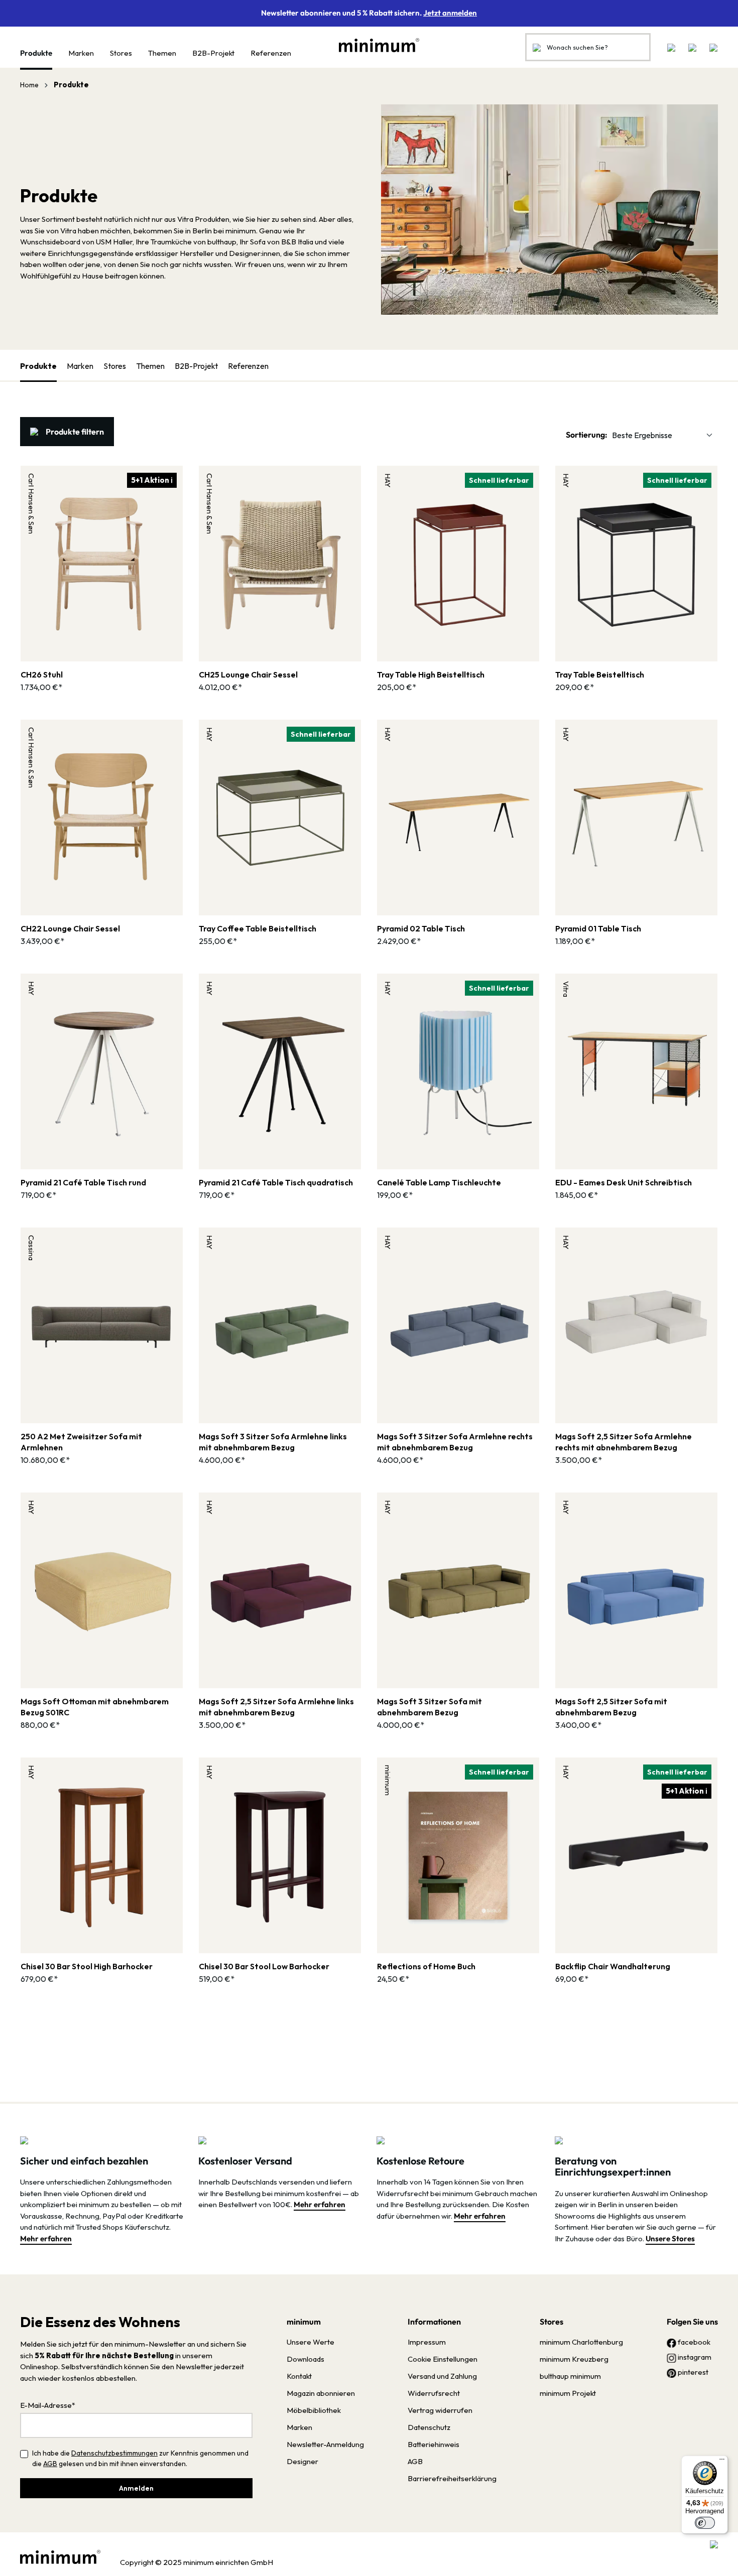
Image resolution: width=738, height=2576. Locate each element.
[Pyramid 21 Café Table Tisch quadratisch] (280, 1071)
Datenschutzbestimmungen (114, 2453)
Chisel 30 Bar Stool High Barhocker (87, 1966)
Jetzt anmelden (450, 13)
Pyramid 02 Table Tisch (421, 928)
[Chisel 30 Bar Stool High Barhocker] (102, 1855)
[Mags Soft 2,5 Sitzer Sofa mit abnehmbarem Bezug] (636, 1590)
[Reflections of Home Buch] (458, 1855)
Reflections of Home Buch (426, 1966)
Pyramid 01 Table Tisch (598, 928)
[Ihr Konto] (692, 47)
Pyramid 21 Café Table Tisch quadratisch (276, 1182)
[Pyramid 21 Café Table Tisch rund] (102, 1071)
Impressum (427, 2342)
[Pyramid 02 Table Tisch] (458, 818)
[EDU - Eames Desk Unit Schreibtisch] (636, 1071)
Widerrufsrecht (434, 2393)
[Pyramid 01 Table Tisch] (636, 818)
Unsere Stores (670, 2239)
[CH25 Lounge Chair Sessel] (280, 564)
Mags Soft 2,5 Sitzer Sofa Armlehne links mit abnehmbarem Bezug (276, 1707)
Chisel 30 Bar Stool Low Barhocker (264, 1966)
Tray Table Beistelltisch (600, 674)
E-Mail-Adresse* (48, 2405)
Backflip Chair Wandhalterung (613, 1966)
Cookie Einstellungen (443, 2359)
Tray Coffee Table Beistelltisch (258, 928)
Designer (302, 2461)
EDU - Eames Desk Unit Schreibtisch (624, 1182)
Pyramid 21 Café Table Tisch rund (83, 1182)
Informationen (434, 2322)
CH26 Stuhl (42, 674)
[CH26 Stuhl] (102, 564)
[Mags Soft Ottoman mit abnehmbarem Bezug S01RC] (102, 1590)
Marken (80, 366)
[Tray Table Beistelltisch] (636, 564)
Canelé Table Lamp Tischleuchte (439, 1182)
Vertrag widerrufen (440, 2410)
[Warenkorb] (710, 47)
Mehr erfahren (46, 2239)
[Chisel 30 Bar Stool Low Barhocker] (280, 1855)
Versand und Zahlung (442, 2376)
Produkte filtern (75, 432)
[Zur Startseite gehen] (374, 45)
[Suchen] (537, 47)
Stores (115, 366)
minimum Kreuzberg (574, 2359)
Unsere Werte (311, 2342)
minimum (304, 2322)
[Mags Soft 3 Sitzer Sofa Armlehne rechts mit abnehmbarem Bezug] (458, 1325)
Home (29, 85)
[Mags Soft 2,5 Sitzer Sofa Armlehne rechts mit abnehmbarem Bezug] (636, 1325)
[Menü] (722, 2462)
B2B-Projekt (196, 366)
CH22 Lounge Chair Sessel (70, 928)
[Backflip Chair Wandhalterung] (636, 1855)
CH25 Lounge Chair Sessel (248, 674)
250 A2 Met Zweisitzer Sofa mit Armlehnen (81, 1442)
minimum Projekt (568, 2393)
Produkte (38, 366)
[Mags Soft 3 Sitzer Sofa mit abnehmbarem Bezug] (458, 1590)
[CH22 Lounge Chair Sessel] (102, 818)
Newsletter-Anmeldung (325, 2444)
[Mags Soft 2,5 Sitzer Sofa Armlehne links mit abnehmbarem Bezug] (280, 1590)
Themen (150, 366)
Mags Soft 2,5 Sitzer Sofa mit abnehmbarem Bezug (611, 1707)
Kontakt (299, 2376)
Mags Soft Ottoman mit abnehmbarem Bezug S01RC (95, 1707)
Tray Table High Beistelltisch (431, 674)
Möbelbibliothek (314, 2410)
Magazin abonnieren (321, 2393)
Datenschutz (429, 2427)
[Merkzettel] (671, 47)
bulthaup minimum (570, 2376)
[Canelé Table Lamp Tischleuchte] (458, 1071)
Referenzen (248, 366)
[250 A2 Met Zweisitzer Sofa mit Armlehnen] (102, 1325)
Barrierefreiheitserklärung (452, 2478)
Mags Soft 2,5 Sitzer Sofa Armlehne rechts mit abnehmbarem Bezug (624, 1442)
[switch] (705, 2523)
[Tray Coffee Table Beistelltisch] (280, 818)
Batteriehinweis (434, 2444)
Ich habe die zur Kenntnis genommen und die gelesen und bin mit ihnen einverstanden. (140, 2458)
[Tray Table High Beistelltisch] (458, 564)
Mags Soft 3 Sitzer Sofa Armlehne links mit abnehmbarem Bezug (273, 1442)
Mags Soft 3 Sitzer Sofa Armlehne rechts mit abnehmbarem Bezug (455, 1442)
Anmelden (136, 2488)
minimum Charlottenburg (581, 2342)
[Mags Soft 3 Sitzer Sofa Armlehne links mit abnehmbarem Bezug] (280, 1325)
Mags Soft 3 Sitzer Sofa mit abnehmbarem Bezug (429, 1707)
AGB (50, 2464)
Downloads (305, 2359)
